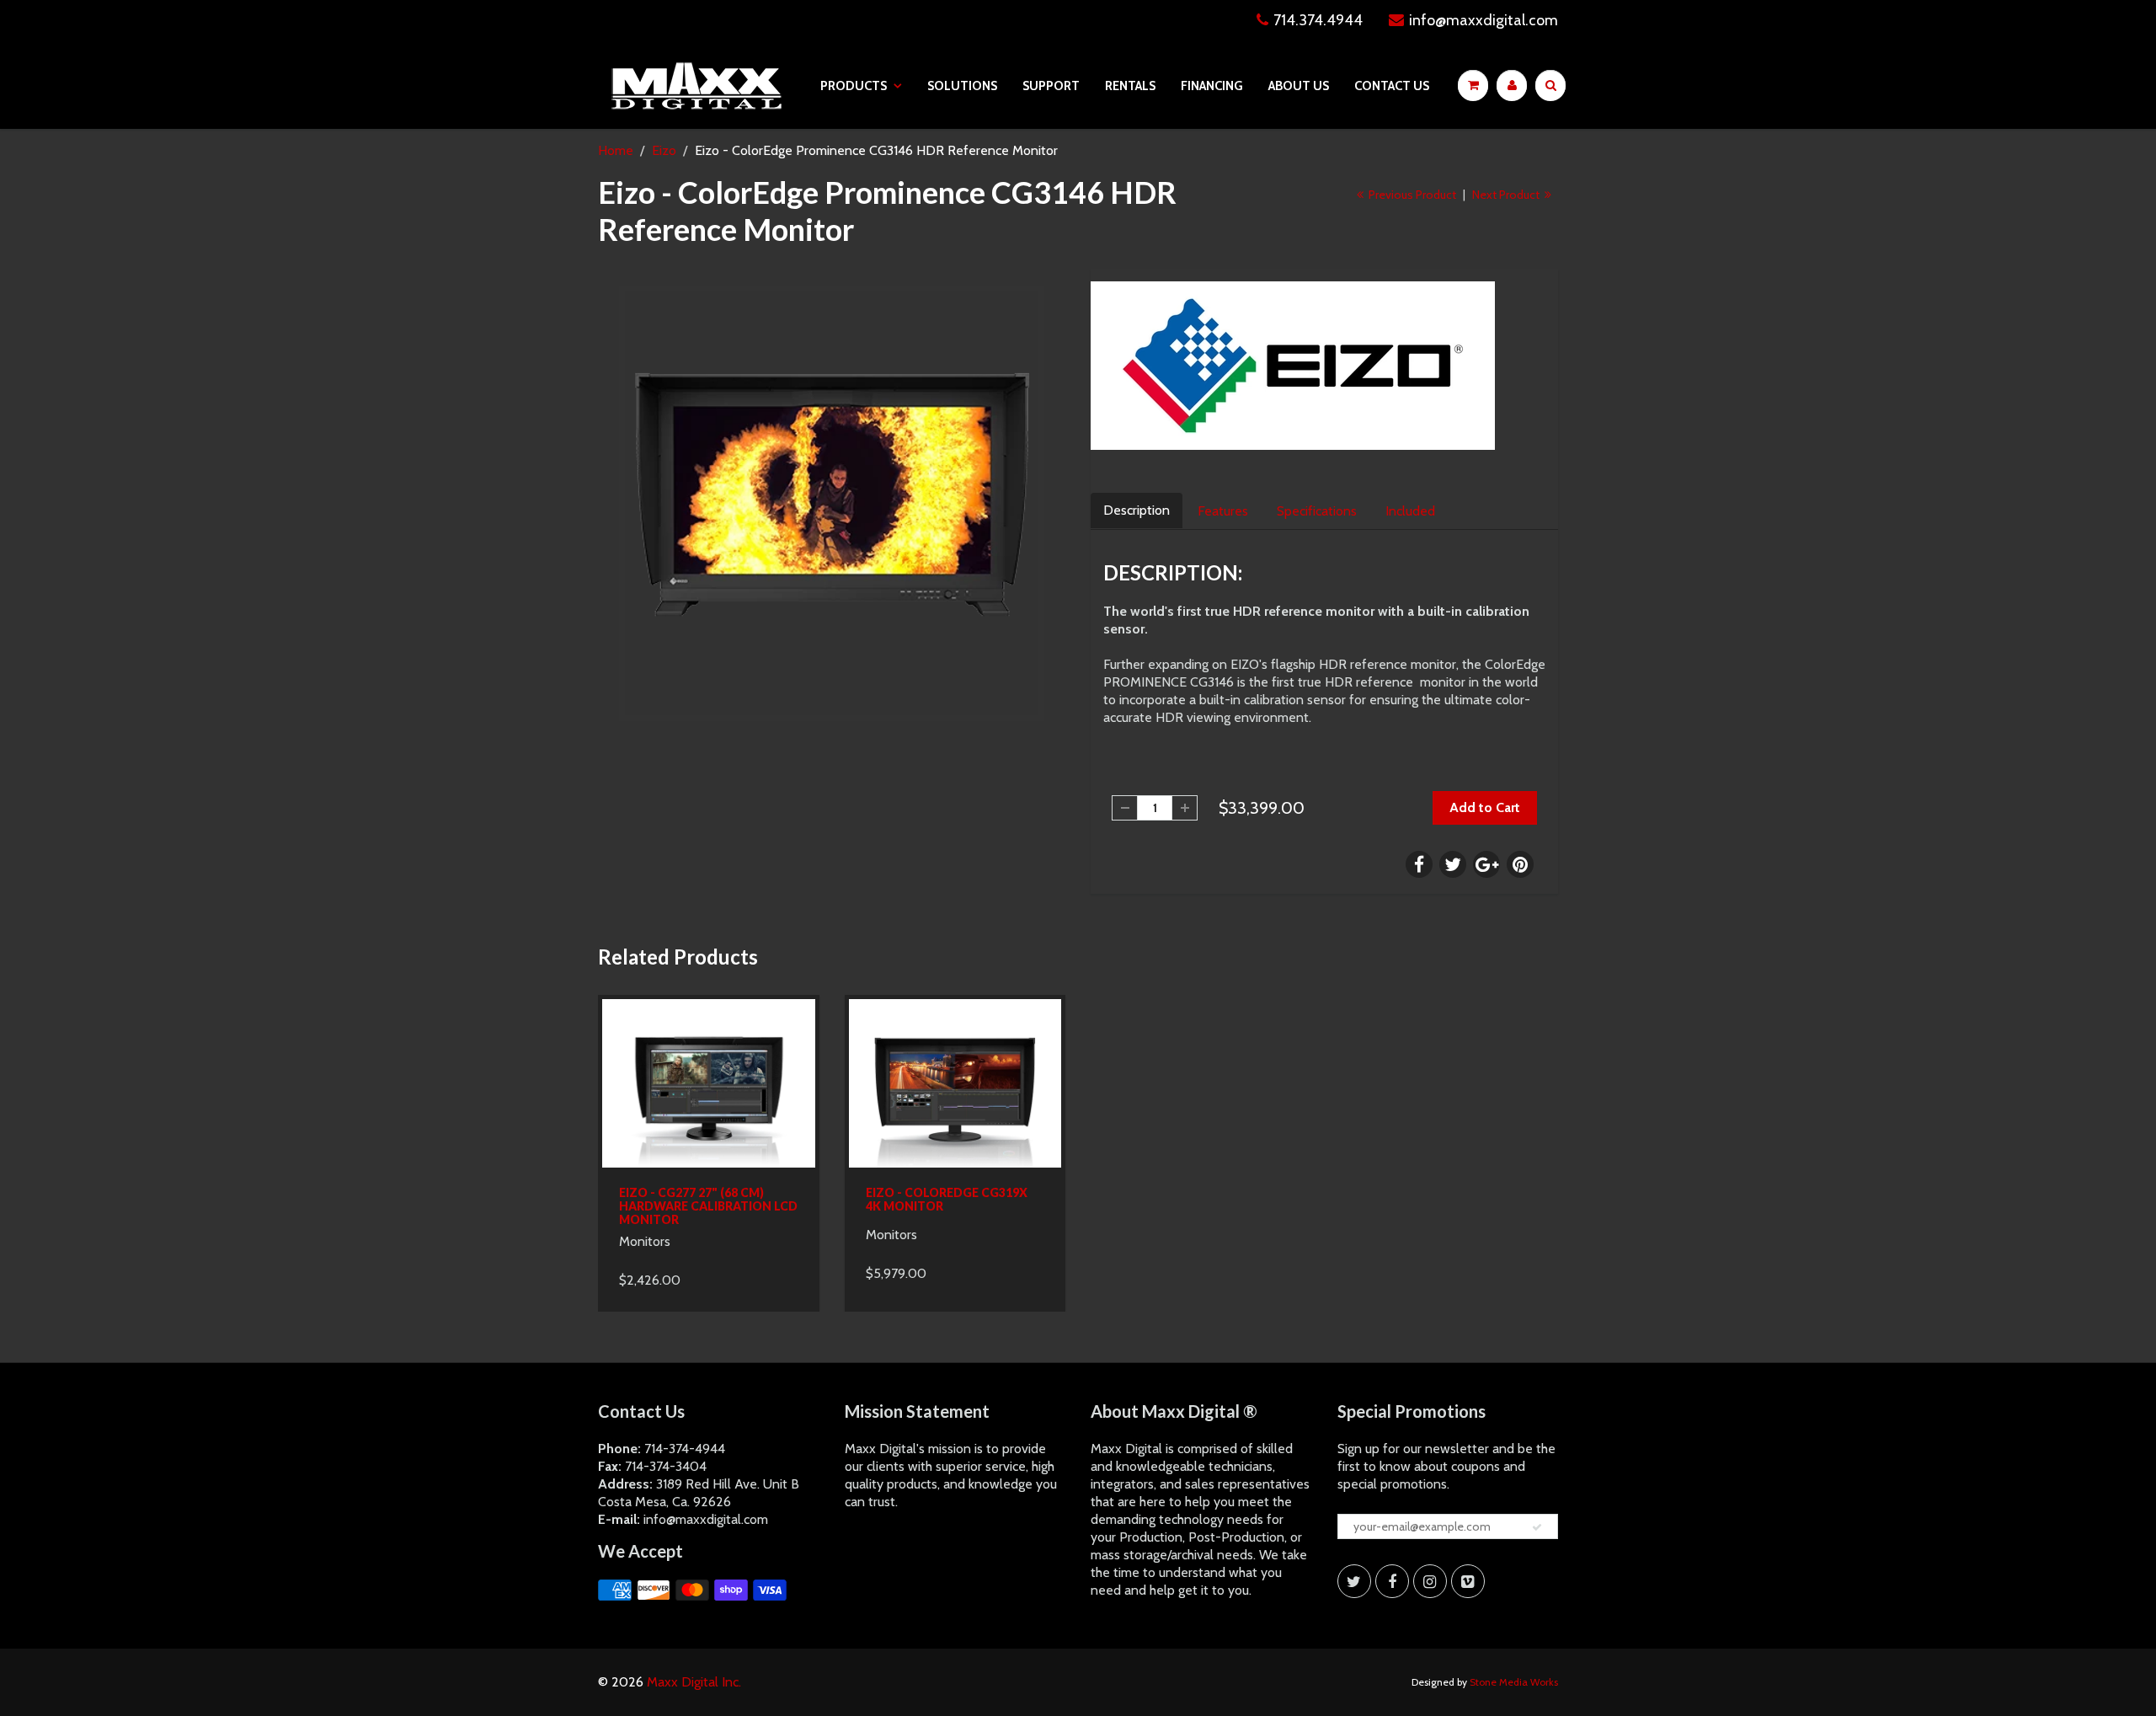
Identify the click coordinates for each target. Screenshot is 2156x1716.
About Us (1299, 86)
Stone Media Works (1514, 1682)
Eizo (664, 150)
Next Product (1507, 195)
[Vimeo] (1468, 1581)
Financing (1212, 86)
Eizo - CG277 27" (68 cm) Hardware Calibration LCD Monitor (708, 1206)
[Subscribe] (1537, 1527)
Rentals (1130, 86)
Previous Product (1411, 195)
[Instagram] (1430, 1581)
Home (616, 150)
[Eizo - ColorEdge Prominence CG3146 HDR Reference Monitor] (832, 503)
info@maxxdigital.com (1484, 20)
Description (1137, 510)
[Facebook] (1392, 1581)
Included (1410, 511)
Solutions (962, 86)
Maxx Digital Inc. (694, 1682)
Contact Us (1392, 86)
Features (1223, 511)
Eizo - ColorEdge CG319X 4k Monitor (947, 1199)
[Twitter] (1354, 1581)
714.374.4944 (1318, 20)
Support (1051, 86)
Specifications (1317, 511)
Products (854, 86)
